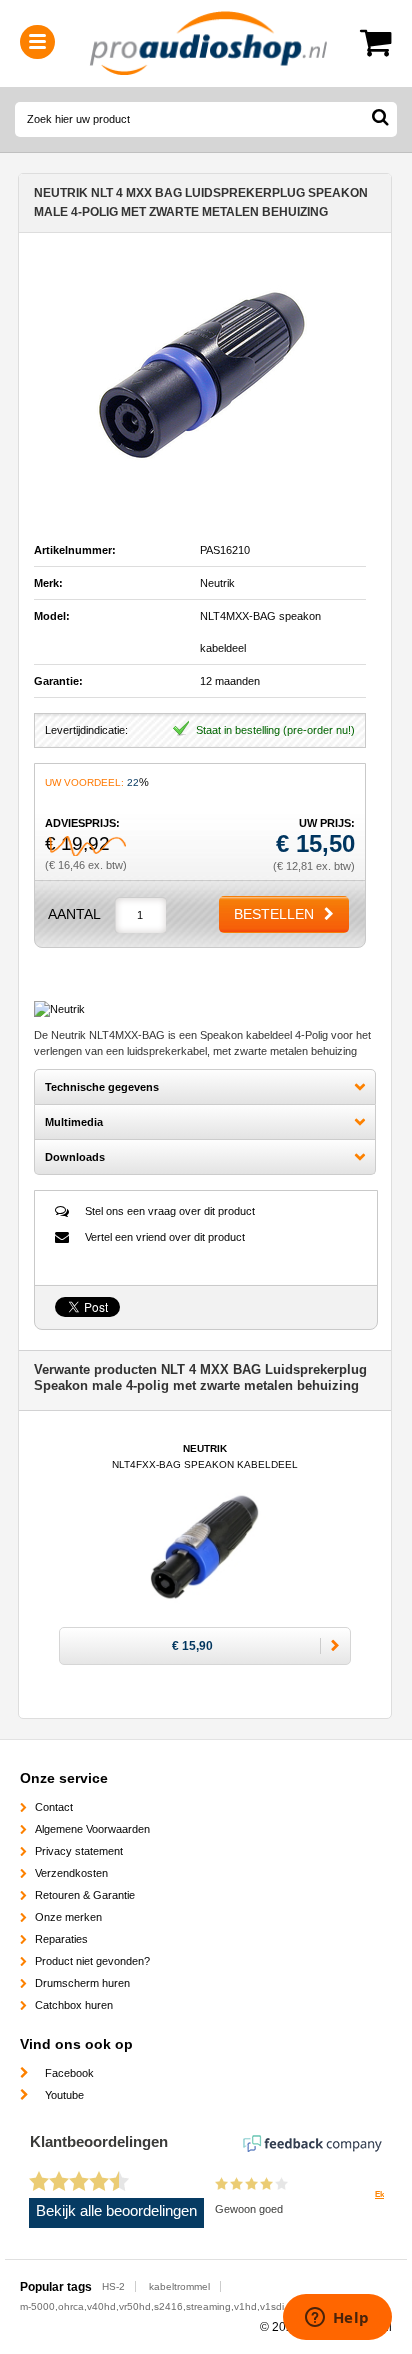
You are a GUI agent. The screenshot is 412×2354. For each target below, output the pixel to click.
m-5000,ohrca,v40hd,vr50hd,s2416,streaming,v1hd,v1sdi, (153, 2306)
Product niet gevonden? (92, 1961)
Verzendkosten (71, 1873)
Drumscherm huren (82, 1983)
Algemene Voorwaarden (92, 1829)
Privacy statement (79, 1851)
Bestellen (274, 914)
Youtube (64, 2095)
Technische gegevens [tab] (102, 1087)
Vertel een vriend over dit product (165, 1237)
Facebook (69, 2073)
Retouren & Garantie (85, 1895)
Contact (54, 1807)
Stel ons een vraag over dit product (170, 1211)
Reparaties (61, 1939)
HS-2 (113, 2286)
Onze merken (68, 1917)
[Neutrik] (59, 1009)
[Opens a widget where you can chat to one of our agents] (337, 2319)
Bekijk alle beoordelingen (116, 2211)
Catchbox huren (74, 2005)
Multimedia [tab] (74, 1122)
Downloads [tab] (75, 1157)
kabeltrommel (179, 2286)
